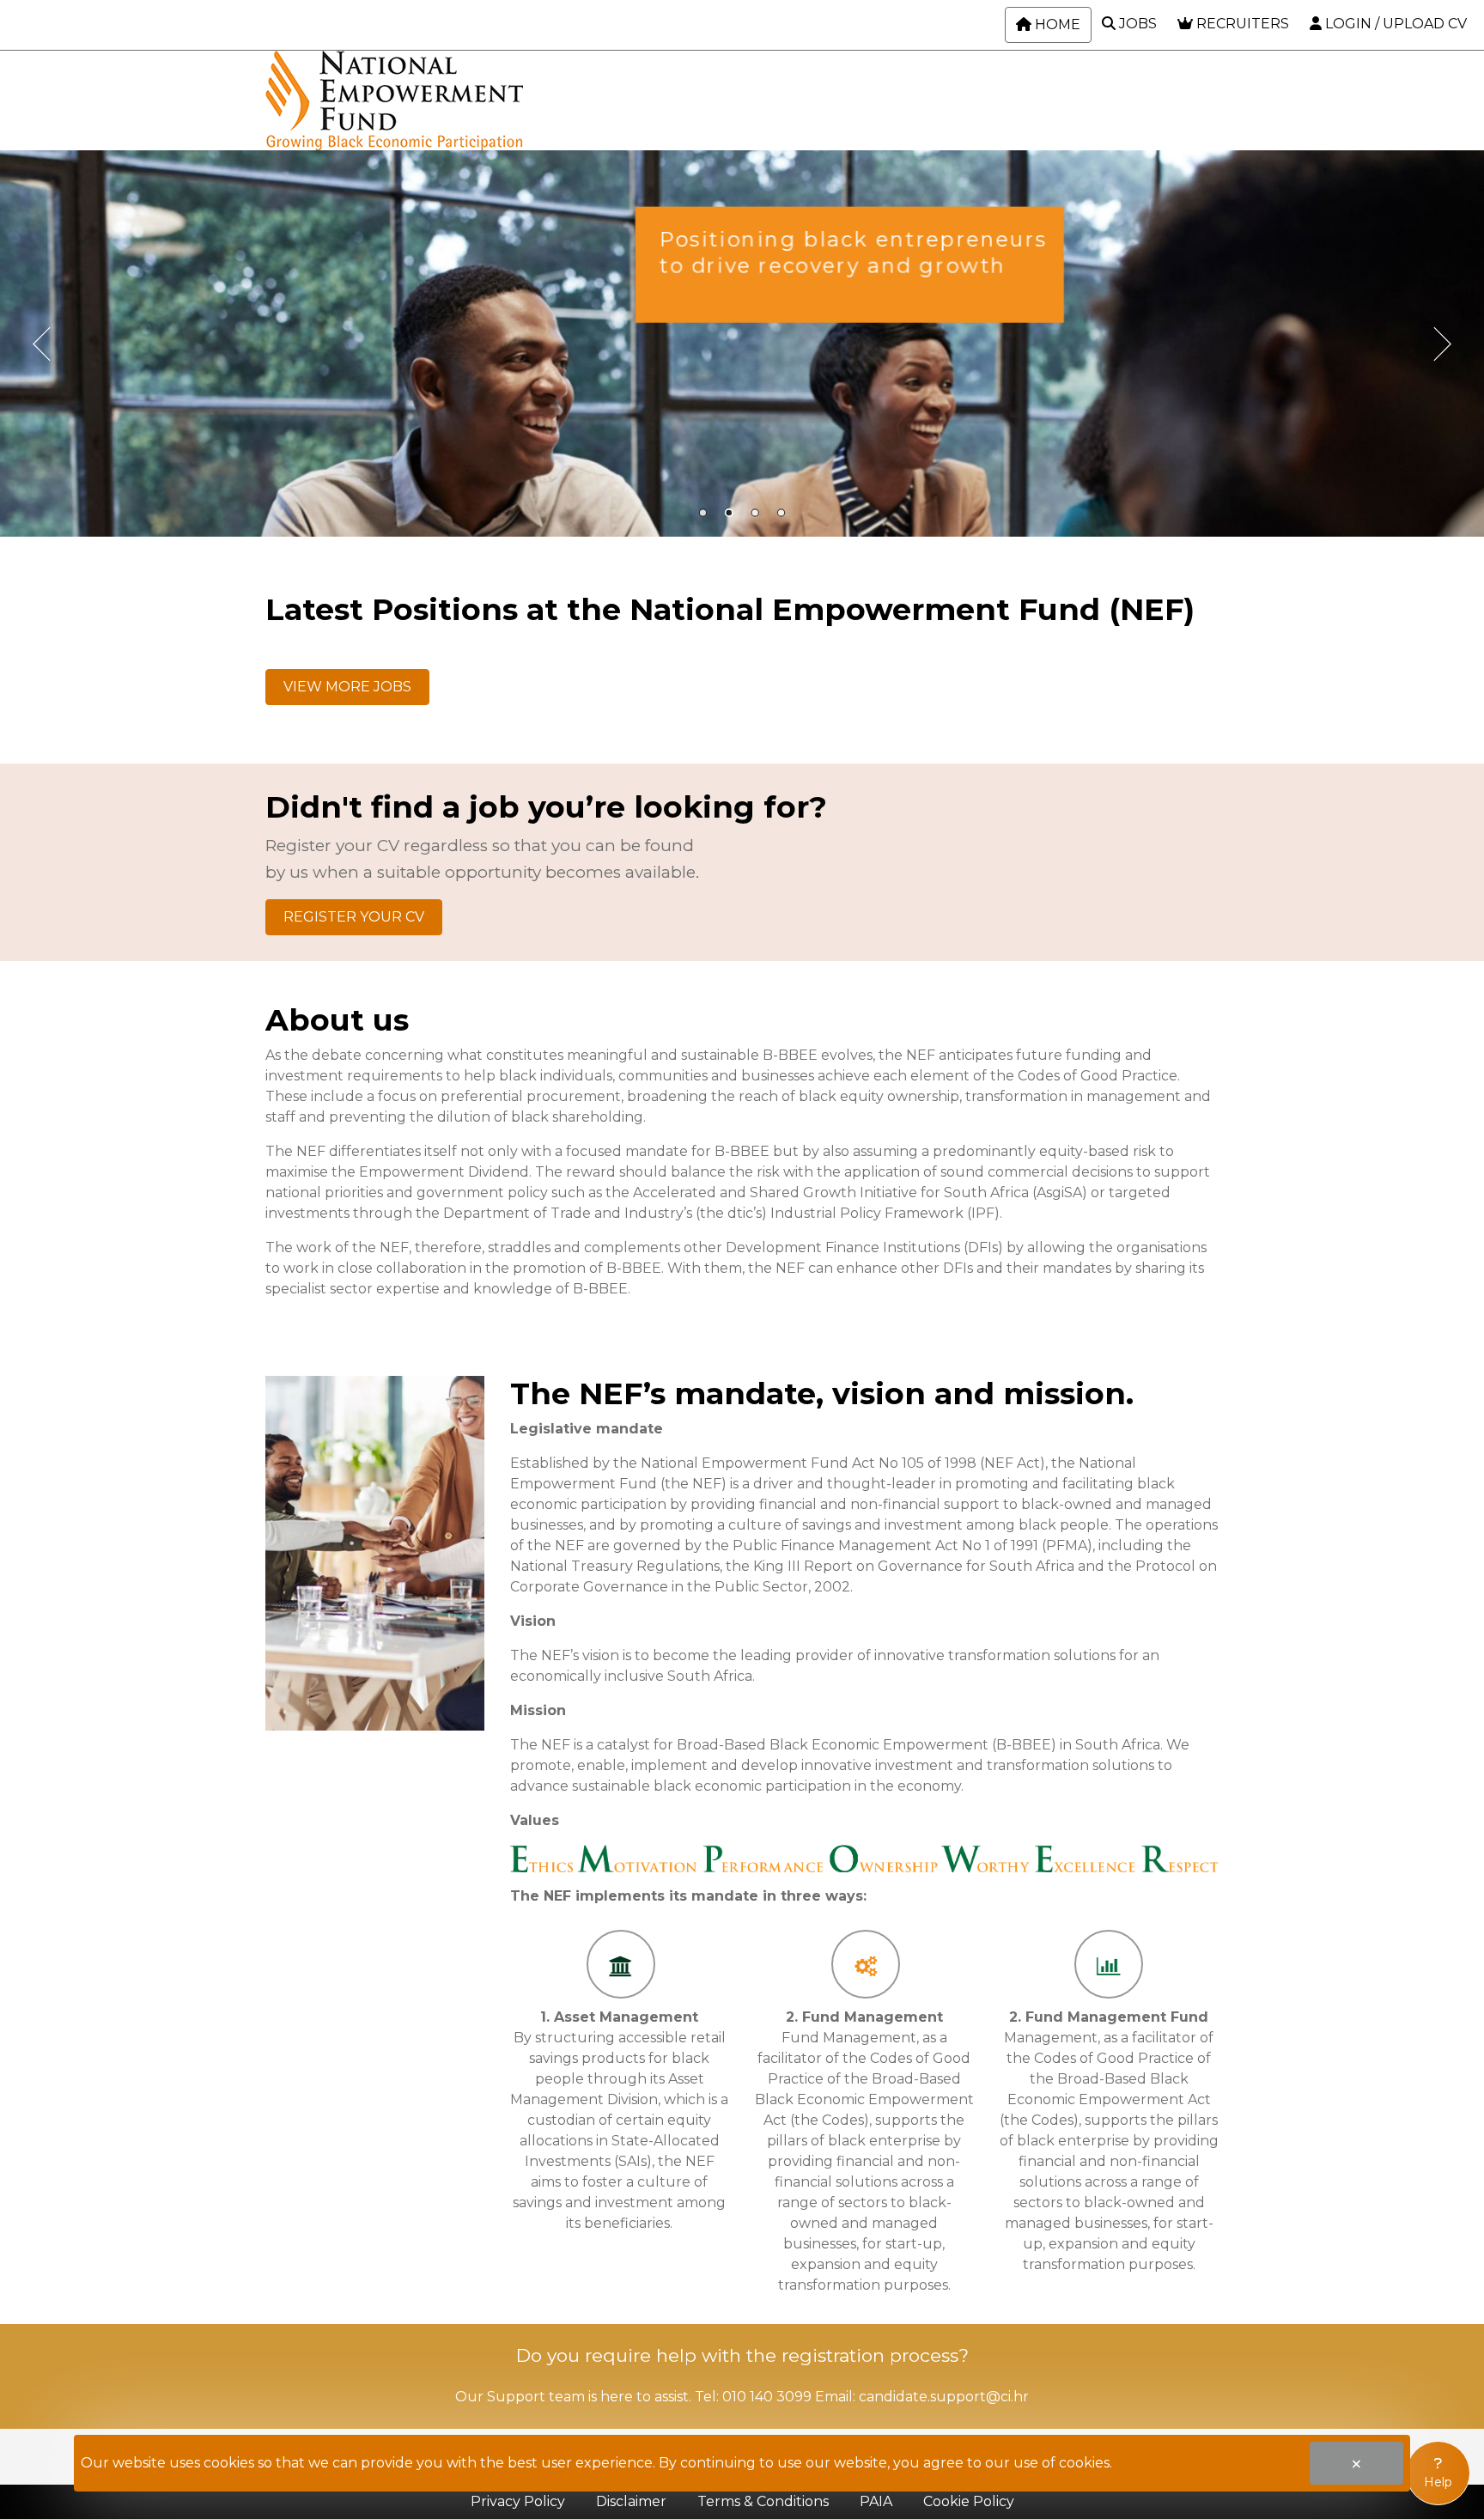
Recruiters (1241, 24)
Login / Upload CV (1394, 24)
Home (1056, 24)
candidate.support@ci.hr (944, 2397)
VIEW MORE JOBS (347, 687)
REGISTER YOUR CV (354, 917)
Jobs (1136, 24)
